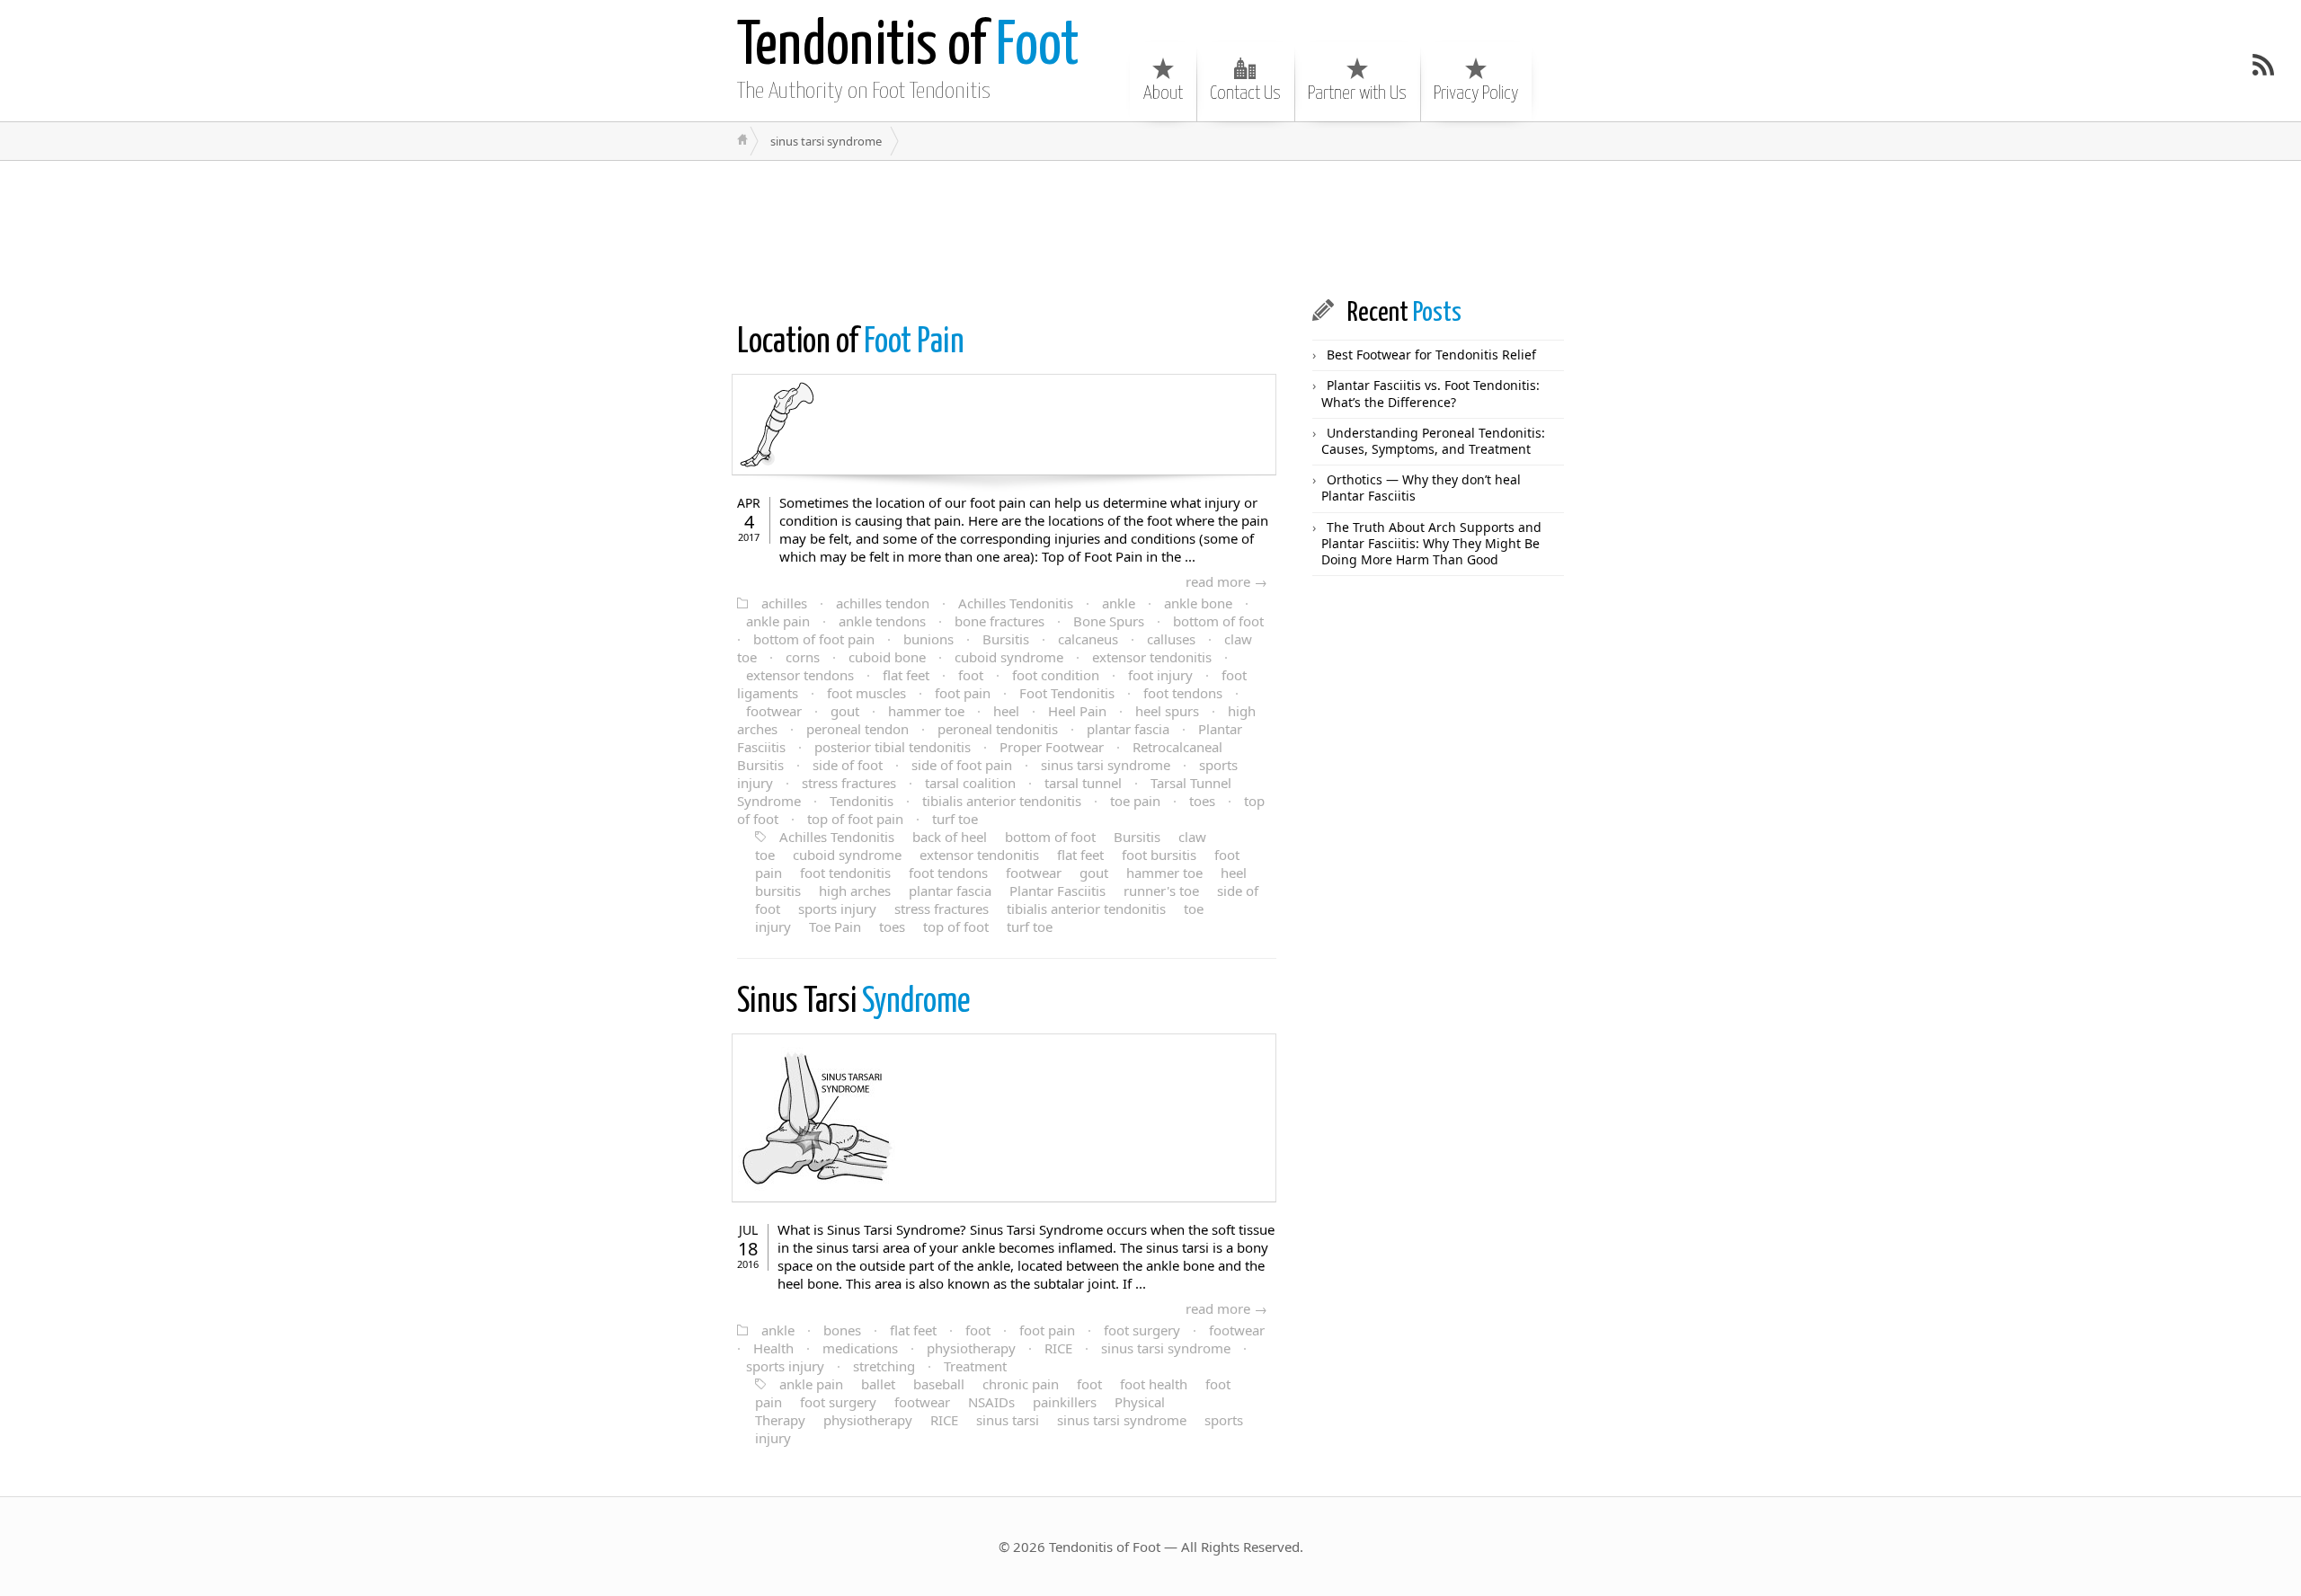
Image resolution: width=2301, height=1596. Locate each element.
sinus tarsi (1008, 1420)
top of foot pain (855, 819)
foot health (1154, 1384)
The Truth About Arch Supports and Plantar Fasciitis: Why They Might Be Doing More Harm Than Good (1431, 543)
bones (842, 1330)
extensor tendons (800, 675)
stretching (884, 1366)
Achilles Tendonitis (1016, 603)
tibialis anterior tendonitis (1002, 801)
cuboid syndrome (1009, 657)
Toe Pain (835, 927)
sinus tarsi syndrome (1106, 765)
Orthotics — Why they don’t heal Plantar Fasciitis (1421, 488)
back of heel (950, 837)
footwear (774, 711)
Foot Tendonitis (1067, 693)
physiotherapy (971, 1348)
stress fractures (849, 783)
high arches (855, 891)
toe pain (1135, 801)
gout (845, 711)
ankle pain (778, 621)
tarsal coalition (970, 783)
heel (1006, 711)
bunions (928, 639)
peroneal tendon (857, 729)
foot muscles (866, 693)
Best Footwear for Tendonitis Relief (1431, 355)
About (1163, 93)
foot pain (963, 693)
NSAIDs (991, 1402)
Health (773, 1348)
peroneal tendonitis (998, 729)
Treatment (975, 1366)
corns (803, 657)
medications (860, 1348)
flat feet (906, 675)
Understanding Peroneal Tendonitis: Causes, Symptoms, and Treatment (1433, 441)
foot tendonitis (845, 873)
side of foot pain (962, 765)
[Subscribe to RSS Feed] (2263, 65)
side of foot (848, 765)
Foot (908, 47)
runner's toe (1161, 891)
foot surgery (1142, 1330)
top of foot (956, 927)
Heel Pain (1077, 711)
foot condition (1056, 675)
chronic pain (1021, 1384)
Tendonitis (862, 801)
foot (971, 675)
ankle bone (1198, 603)
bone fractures (999, 621)
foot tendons (1183, 693)
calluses (1171, 639)
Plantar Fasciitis (1057, 891)
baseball (939, 1384)
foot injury (1160, 675)
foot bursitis (1159, 855)
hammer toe (926, 711)
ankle (1119, 603)
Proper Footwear (1052, 747)
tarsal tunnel (1083, 783)
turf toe (955, 819)
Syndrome (854, 1002)
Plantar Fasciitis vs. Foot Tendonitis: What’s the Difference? (1430, 393)
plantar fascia (1128, 729)
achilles (784, 603)
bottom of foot (1218, 621)
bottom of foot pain (814, 639)
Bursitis (1006, 639)
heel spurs (1167, 711)
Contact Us (1245, 93)
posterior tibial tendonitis (893, 747)
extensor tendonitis (1152, 657)
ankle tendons (882, 621)
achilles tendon (883, 603)
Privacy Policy (1476, 93)
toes (1202, 801)
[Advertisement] (1046, 228)
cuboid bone (887, 657)
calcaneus (1088, 639)
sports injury (837, 909)
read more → (1226, 581)
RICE (1058, 1348)
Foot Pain (851, 343)
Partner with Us (1357, 93)
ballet (878, 1384)
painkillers (1065, 1402)
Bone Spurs (1109, 621)
